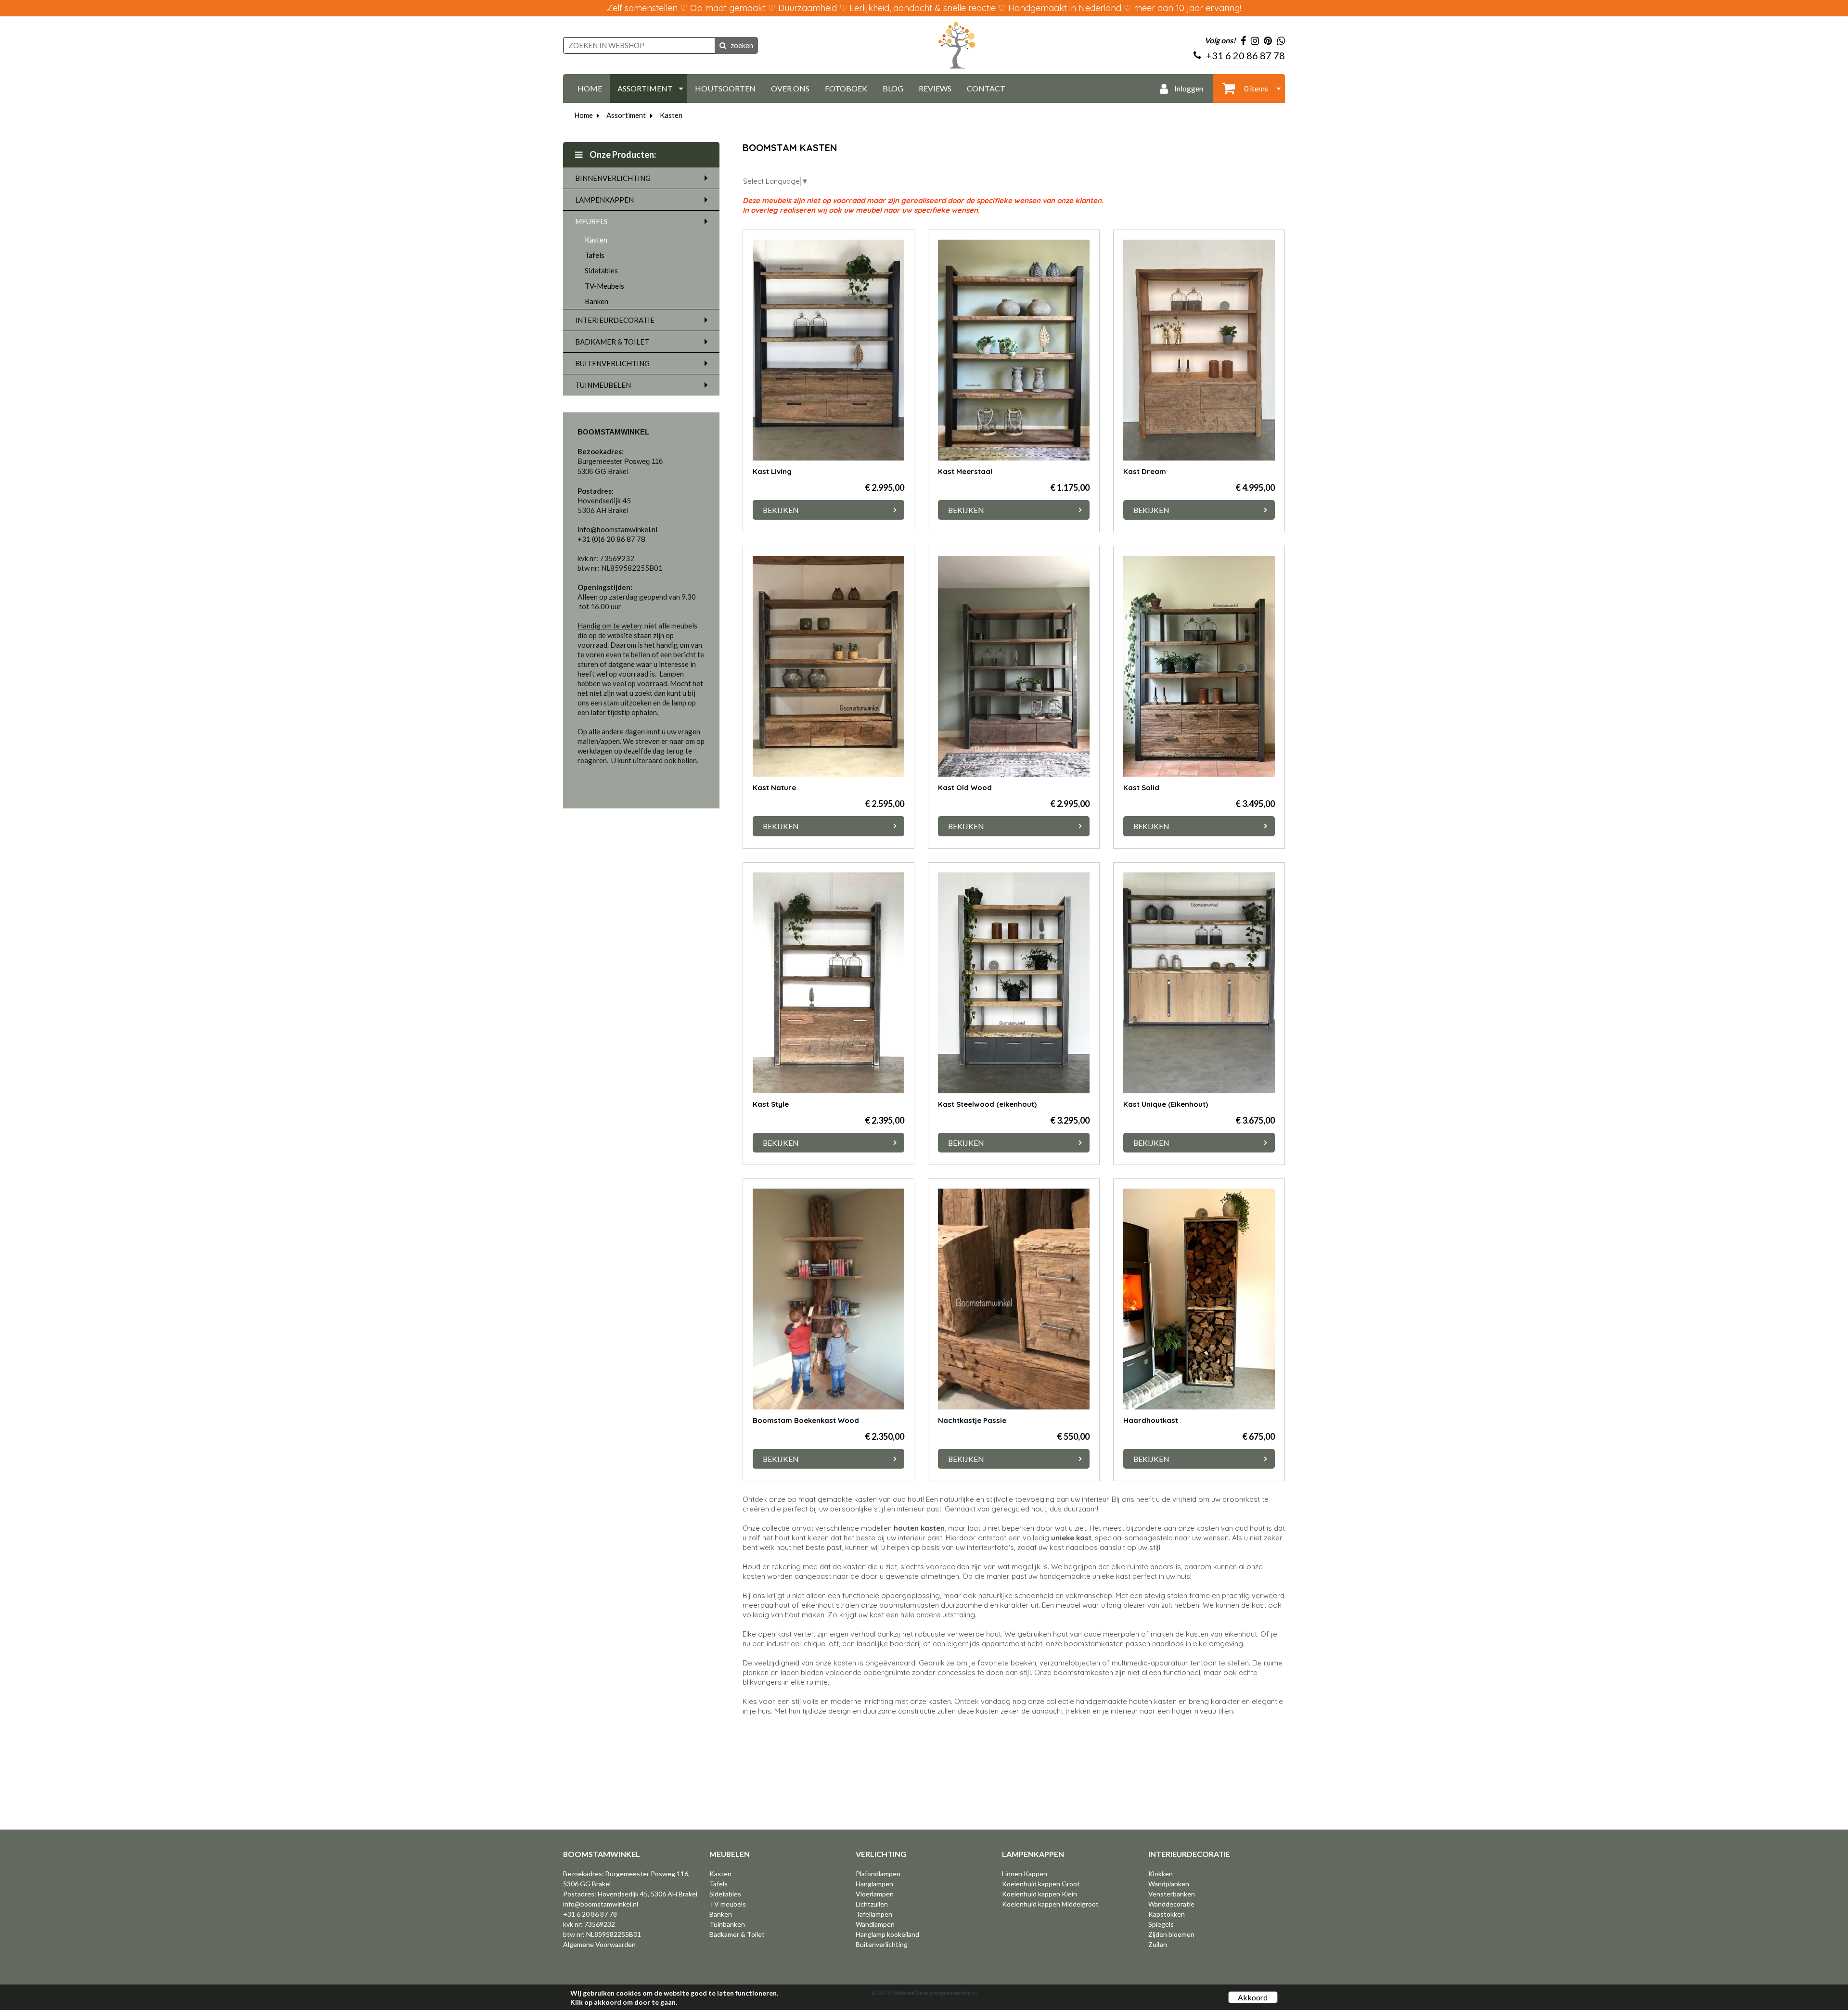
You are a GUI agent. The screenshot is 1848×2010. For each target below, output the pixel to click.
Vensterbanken (1172, 1894)
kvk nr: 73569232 (589, 1924)
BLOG (893, 88)
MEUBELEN (730, 1854)
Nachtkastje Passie (972, 1420)
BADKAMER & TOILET (612, 342)
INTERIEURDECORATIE (615, 320)
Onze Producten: (622, 154)
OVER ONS (790, 88)
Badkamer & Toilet (737, 1934)
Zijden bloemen (1171, 1934)
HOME (590, 88)
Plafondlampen (878, 1874)
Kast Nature (774, 787)
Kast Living (772, 471)
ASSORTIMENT (645, 88)
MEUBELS (591, 221)
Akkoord (1253, 1997)
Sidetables (601, 270)
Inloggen (1188, 88)
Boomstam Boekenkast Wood (806, 1420)
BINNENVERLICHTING (613, 178)
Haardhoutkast (1151, 1420)
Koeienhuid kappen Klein (1039, 1894)
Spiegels (1161, 1924)
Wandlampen (875, 1924)
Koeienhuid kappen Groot (1041, 1884)
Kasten (671, 115)
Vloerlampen (875, 1894)
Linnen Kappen (1025, 1874)
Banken (597, 301)
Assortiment (626, 115)
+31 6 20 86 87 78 (590, 1914)
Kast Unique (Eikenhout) (1166, 1104)
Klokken (1161, 1874)
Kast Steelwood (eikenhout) (987, 1104)
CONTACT (986, 88)
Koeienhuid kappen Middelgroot (1050, 1904)
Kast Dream (1145, 471)
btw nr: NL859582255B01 (602, 1934)
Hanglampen (874, 1884)
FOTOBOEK (846, 88)
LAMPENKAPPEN (604, 200)
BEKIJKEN (781, 510)
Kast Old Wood (965, 787)
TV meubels (728, 1904)
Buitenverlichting (882, 1944)
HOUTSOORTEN (725, 88)
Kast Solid (1141, 787)
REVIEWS (935, 88)
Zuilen (1158, 1944)
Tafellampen (874, 1914)
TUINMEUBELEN (603, 385)
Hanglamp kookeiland (887, 1934)
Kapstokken (1167, 1914)
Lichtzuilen (872, 1904)
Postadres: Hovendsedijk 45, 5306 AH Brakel (630, 1894)
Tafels (595, 255)
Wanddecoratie (1171, 1904)
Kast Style (771, 1104)
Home (584, 115)
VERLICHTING (881, 1854)
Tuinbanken (727, 1924)
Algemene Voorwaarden (599, 1944)
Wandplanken (1169, 1884)
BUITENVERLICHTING (612, 363)
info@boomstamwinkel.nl (601, 1904)
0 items (1255, 88)
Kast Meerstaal (965, 471)
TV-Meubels (604, 286)
